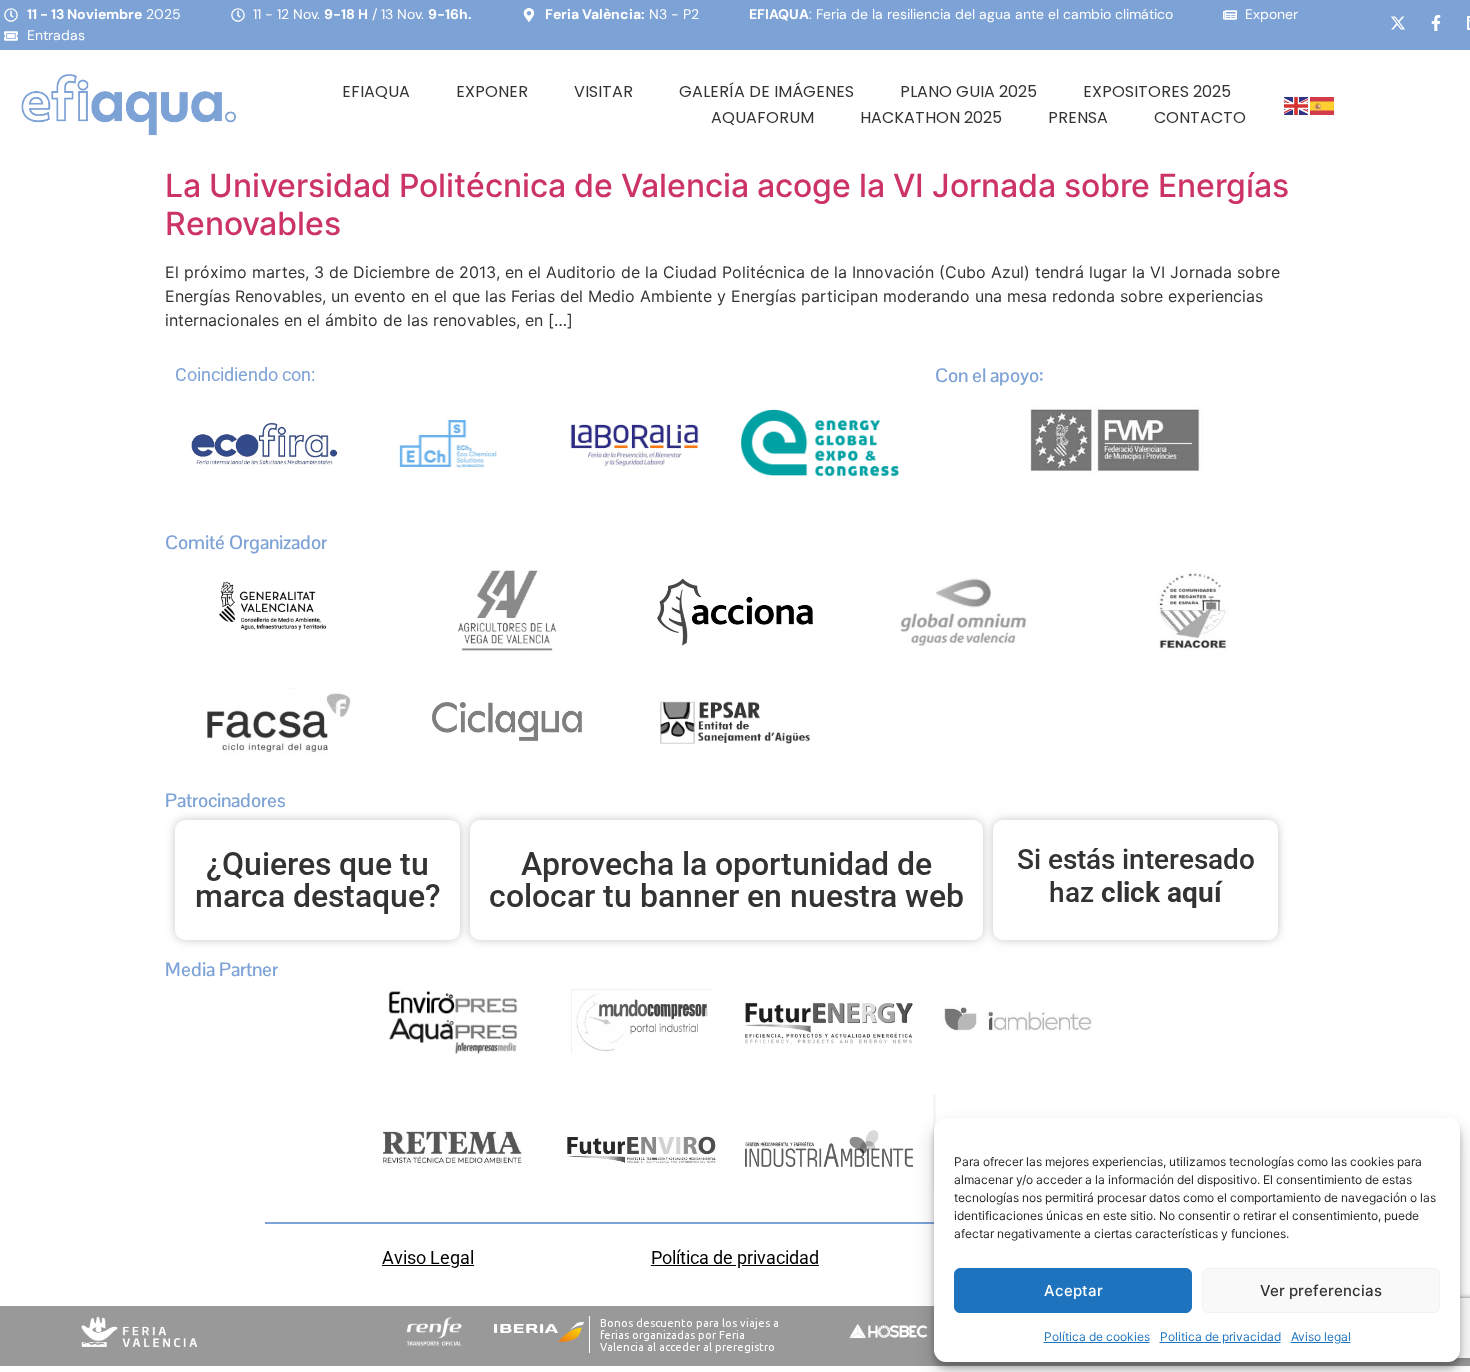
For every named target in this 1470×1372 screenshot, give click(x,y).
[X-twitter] (1398, 23)
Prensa (1078, 117)
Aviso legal (1321, 1336)
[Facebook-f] (1436, 23)
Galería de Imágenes (766, 91)
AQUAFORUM (762, 117)
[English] (1297, 105)
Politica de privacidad (1220, 1336)
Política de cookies (1097, 1336)
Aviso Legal (428, 1257)
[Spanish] (1323, 105)
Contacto (1200, 117)
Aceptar (1073, 1290)
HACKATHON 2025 (931, 117)
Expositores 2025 (1157, 91)
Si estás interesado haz (1136, 876)
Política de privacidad (735, 1257)
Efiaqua (376, 91)
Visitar (603, 91)
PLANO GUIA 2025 (968, 91)
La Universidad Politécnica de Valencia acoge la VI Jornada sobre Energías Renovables (727, 204)
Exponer (492, 91)
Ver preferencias (1321, 1290)
